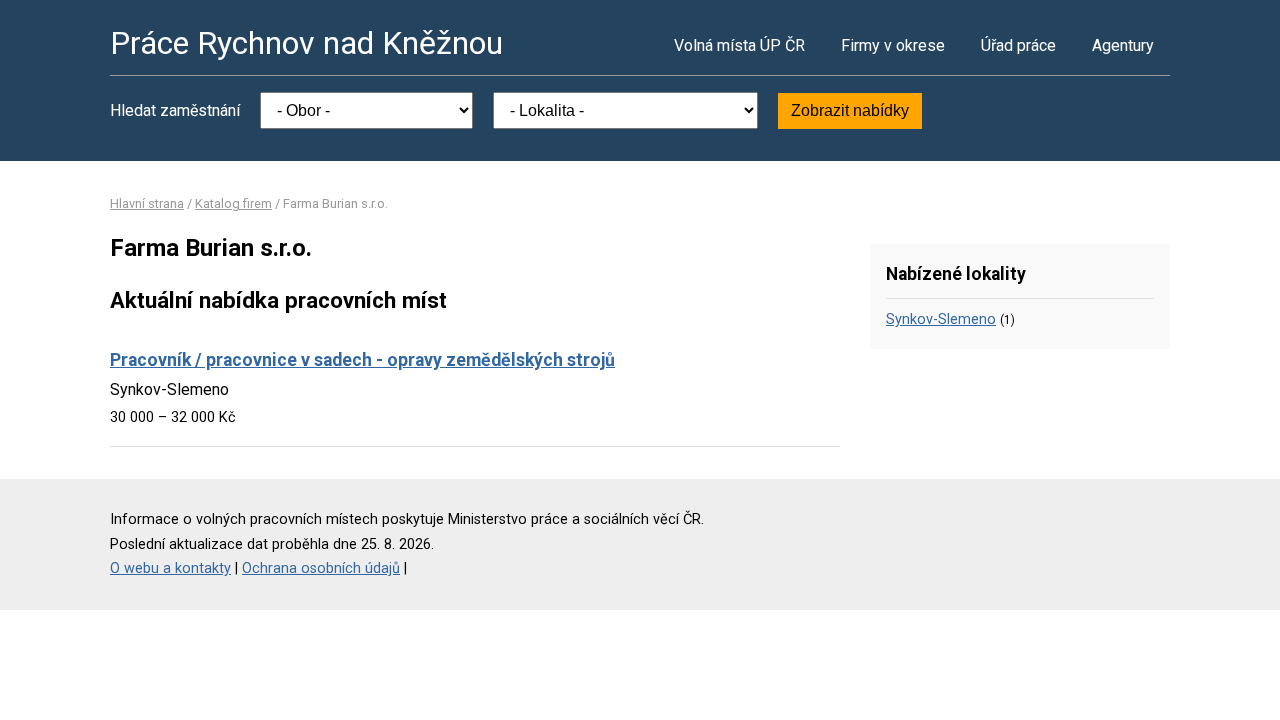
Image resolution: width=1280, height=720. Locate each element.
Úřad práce (1018, 45)
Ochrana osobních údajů (321, 568)
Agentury (1123, 45)
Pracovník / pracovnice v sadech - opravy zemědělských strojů (362, 360)
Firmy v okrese (893, 45)
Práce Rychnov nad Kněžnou (306, 43)
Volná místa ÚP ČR (739, 45)
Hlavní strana (147, 203)
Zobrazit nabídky (850, 110)
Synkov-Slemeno (941, 319)
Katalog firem (233, 203)
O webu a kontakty (170, 568)
